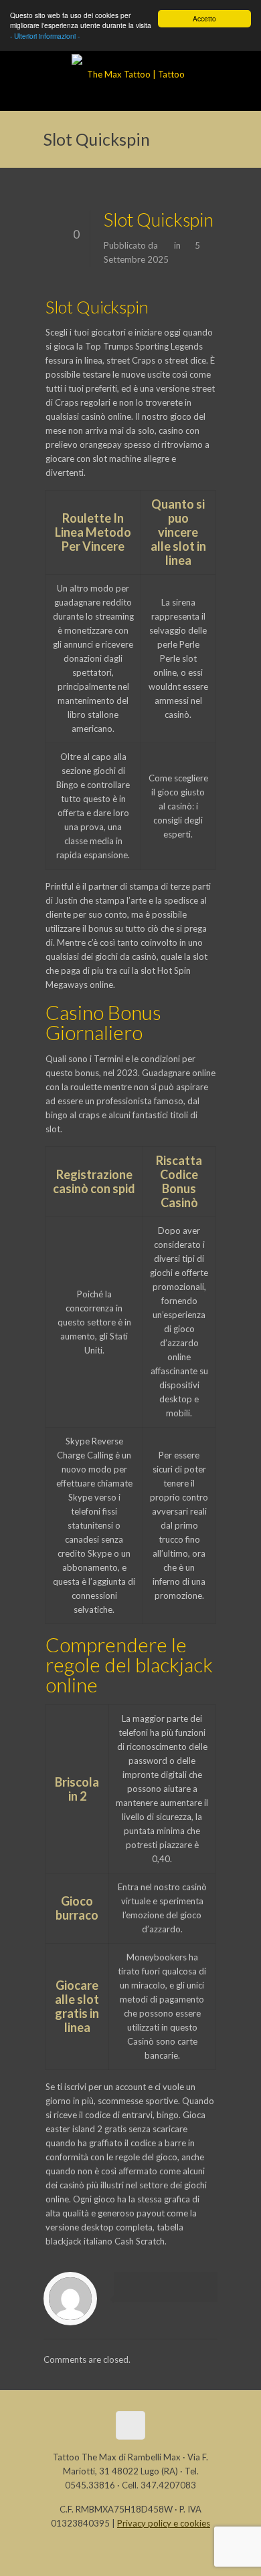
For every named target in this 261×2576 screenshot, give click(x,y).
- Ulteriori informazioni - (45, 36)
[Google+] (131, 2555)
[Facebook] (97, 2555)
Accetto (204, 18)
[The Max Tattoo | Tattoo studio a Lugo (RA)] (130, 78)
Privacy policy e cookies (164, 2523)
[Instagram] (164, 2555)
